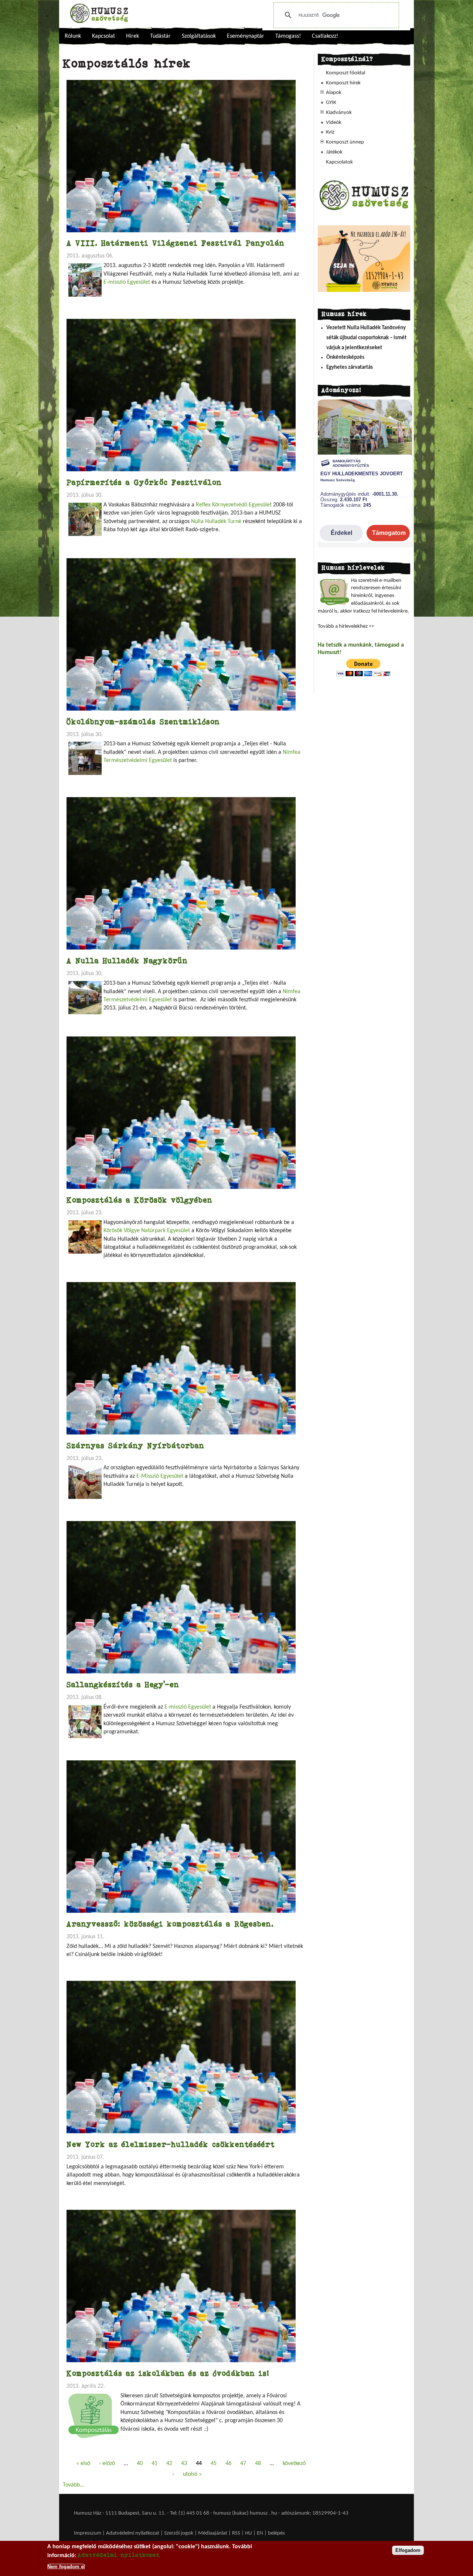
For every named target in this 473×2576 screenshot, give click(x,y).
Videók (334, 123)
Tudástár (160, 36)
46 (228, 2464)
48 (258, 2464)
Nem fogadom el (66, 2566)
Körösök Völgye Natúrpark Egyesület (147, 1231)
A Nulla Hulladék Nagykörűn (127, 960)
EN (260, 2533)
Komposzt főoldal (346, 73)
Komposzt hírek (343, 83)
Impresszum (88, 2533)
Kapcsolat (103, 36)
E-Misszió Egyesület (160, 1476)
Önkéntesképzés (345, 358)
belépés (276, 2533)
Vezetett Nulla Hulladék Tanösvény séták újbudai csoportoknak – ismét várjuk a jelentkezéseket (366, 338)
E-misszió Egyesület (127, 282)
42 (169, 2464)
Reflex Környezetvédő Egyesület (234, 505)
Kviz (330, 132)
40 (140, 2464)
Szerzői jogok (179, 2533)
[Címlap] (99, 13)
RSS (236, 2533)
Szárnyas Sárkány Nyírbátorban (135, 1445)
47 (243, 2464)
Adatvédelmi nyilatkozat (133, 2533)
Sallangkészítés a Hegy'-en (123, 1684)
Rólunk (73, 36)
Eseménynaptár (246, 36)
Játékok (334, 152)
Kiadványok (339, 113)
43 (184, 2464)
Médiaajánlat (213, 2533)
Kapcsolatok (339, 162)
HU (249, 2533)
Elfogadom (408, 2550)
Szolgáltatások (199, 36)
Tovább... (74, 2485)
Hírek (132, 36)
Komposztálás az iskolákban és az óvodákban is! (168, 2373)
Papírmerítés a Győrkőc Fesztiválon (144, 482)
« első (83, 2464)
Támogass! (288, 36)
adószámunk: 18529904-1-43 (315, 2513)
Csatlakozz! (325, 36)
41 (154, 2464)
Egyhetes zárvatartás (350, 367)
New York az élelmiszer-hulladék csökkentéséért (171, 2144)
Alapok (334, 93)
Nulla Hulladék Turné (216, 522)
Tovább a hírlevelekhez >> (346, 626)
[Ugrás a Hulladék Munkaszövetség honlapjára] (364, 210)
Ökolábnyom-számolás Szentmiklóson (143, 721)
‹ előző (107, 2464)
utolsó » (192, 2474)
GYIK (331, 103)
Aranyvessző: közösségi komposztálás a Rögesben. (170, 1924)
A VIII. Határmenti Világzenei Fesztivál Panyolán (176, 243)
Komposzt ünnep (345, 142)
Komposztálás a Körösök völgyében (139, 1200)
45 (214, 2464)
